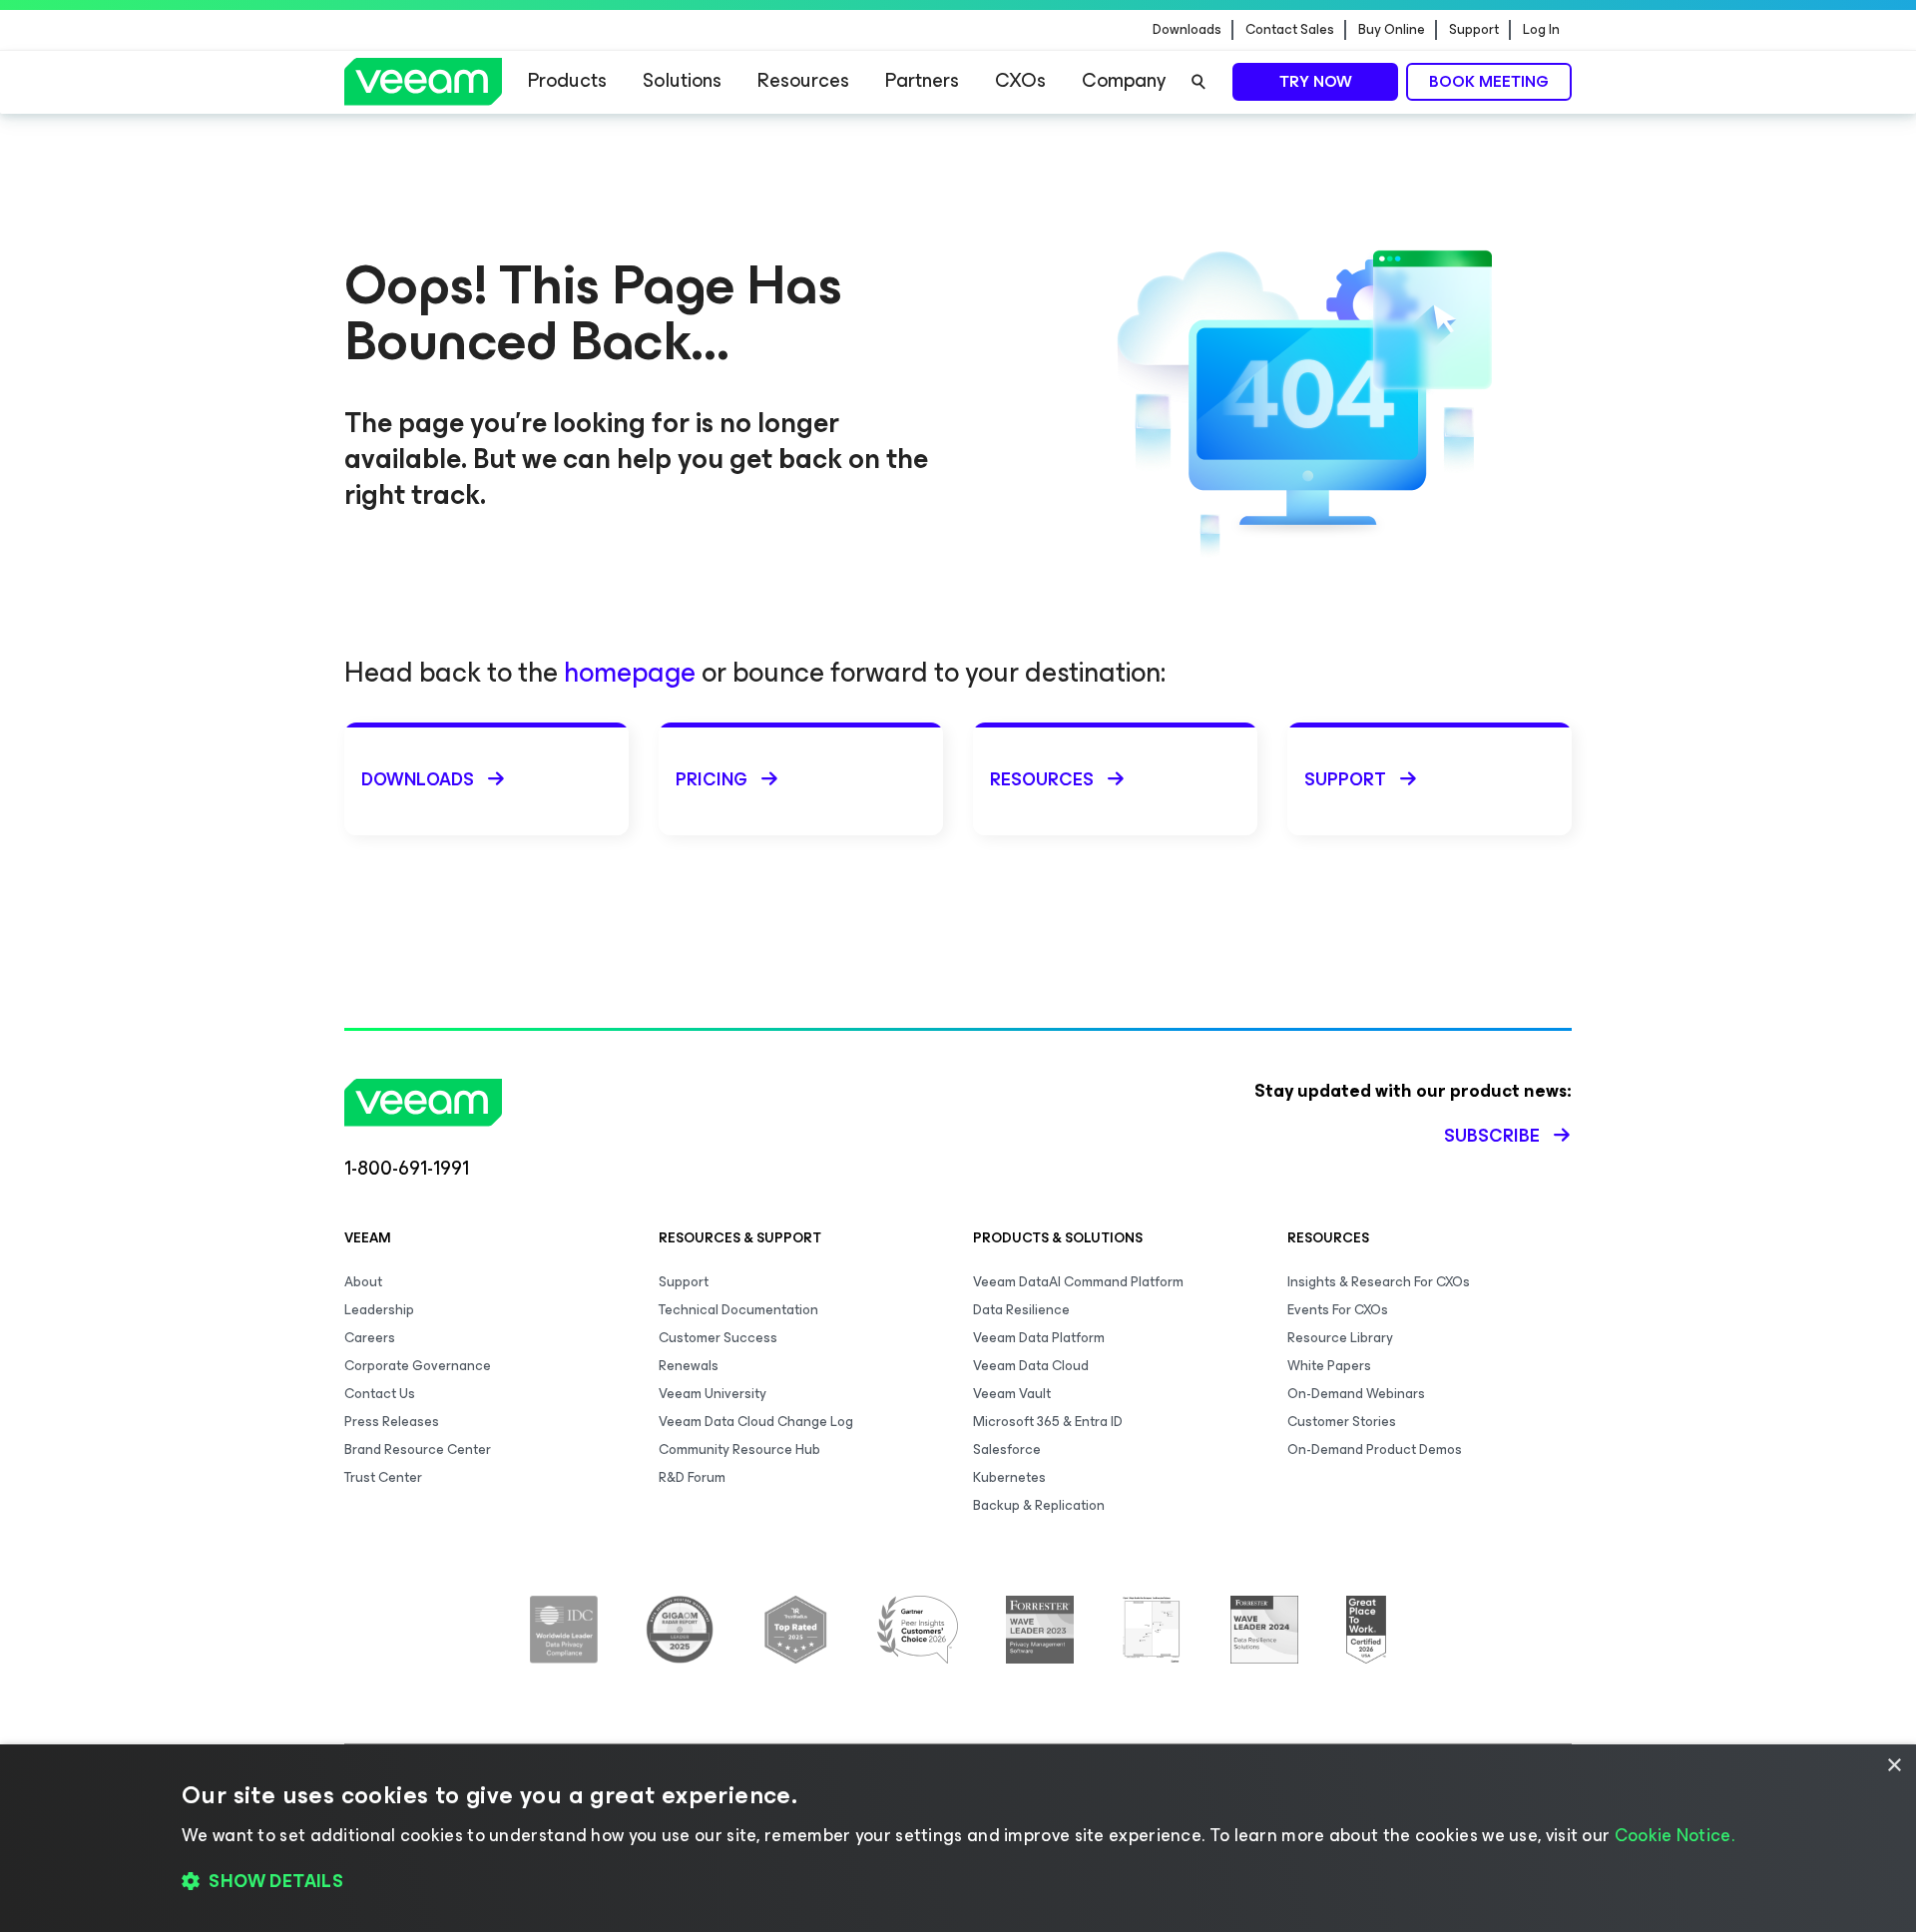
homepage (630, 672)
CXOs (1020, 80)
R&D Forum (692, 1477)
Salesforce (1007, 1449)
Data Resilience (1021, 1310)
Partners (922, 80)
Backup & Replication (1039, 1505)
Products (567, 80)
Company (1124, 80)
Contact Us (380, 1394)
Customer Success (718, 1338)
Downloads (1187, 30)
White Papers (1329, 1366)
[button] (958, 1882)
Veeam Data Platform (1039, 1338)
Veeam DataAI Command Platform (1078, 1282)
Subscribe (1492, 1136)
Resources (803, 80)
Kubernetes (1009, 1477)
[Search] (1198, 82)
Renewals (689, 1366)
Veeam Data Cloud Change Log (756, 1422)
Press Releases (392, 1422)
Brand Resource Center (418, 1449)
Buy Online (1392, 30)
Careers (370, 1338)
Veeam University (713, 1394)
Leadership (379, 1310)
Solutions (682, 80)
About (363, 1282)
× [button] (1894, 1766)
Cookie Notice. (1675, 1835)
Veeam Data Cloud (1031, 1366)
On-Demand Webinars (1356, 1394)
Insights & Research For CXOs (1379, 1282)
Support (1474, 30)
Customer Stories (1342, 1422)
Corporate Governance (418, 1366)
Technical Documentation (738, 1310)
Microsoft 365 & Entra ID (1048, 1422)
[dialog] (958, 1838)
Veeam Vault (1012, 1394)
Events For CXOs (1338, 1310)
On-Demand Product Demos (1375, 1449)
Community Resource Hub (739, 1449)
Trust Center (383, 1477)
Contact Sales (1290, 30)
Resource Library (1340, 1338)
